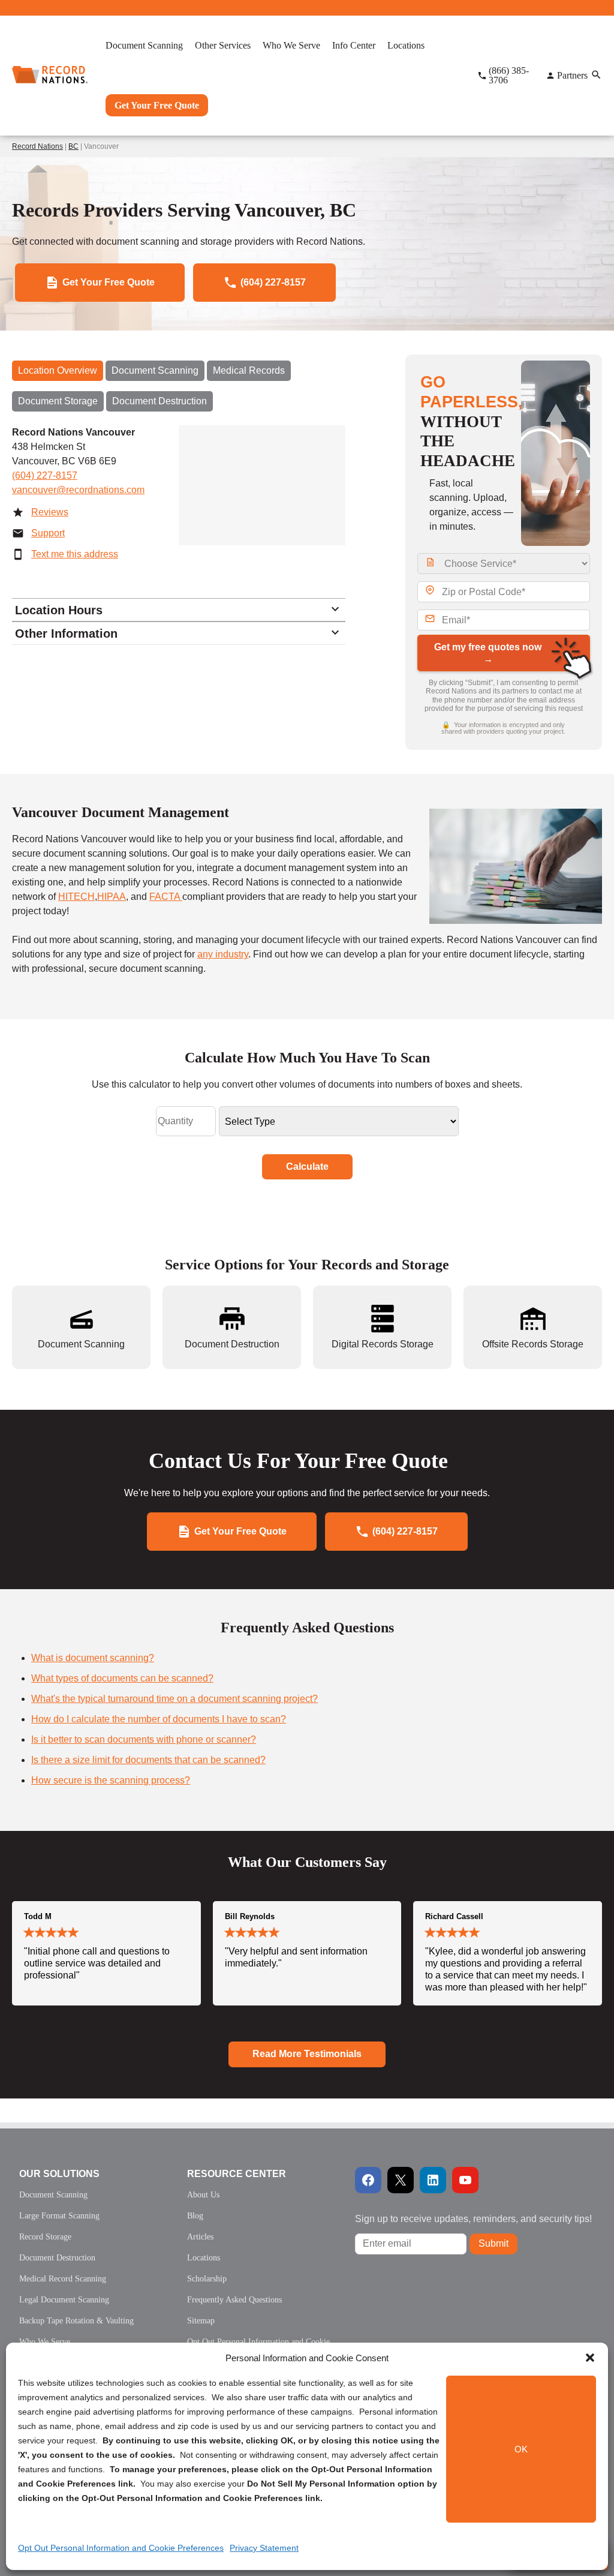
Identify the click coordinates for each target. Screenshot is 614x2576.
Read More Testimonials (307, 2054)
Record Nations (37, 146)
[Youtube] (465, 2180)
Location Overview (58, 370)
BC (73, 146)
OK (521, 2449)
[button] (590, 2358)
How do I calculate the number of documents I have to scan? (159, 1719)
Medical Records (249, 370)
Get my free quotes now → (488, 653)
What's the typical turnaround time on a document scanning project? (174, 1699)
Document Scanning (155, 370)
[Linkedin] (433, 2180)
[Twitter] (401, 2180)
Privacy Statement (264, 2548)
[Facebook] (368, 2180)
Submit (493, 2243)
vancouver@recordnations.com (78, 490)
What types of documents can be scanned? (122, 1678)
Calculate (307, 1167)
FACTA (166, 897)
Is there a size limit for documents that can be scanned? (148, 1760)
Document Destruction (159, 401)
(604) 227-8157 (45, 475)
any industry (223, 954)
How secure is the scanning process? (111, 1780)
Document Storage (58, 401)
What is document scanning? (93, 1658)
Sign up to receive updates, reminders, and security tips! (473, 2219)
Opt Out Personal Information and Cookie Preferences (121, 2548)
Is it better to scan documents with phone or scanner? (144, 1739)
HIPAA (112, 897)
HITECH (76, 897)
